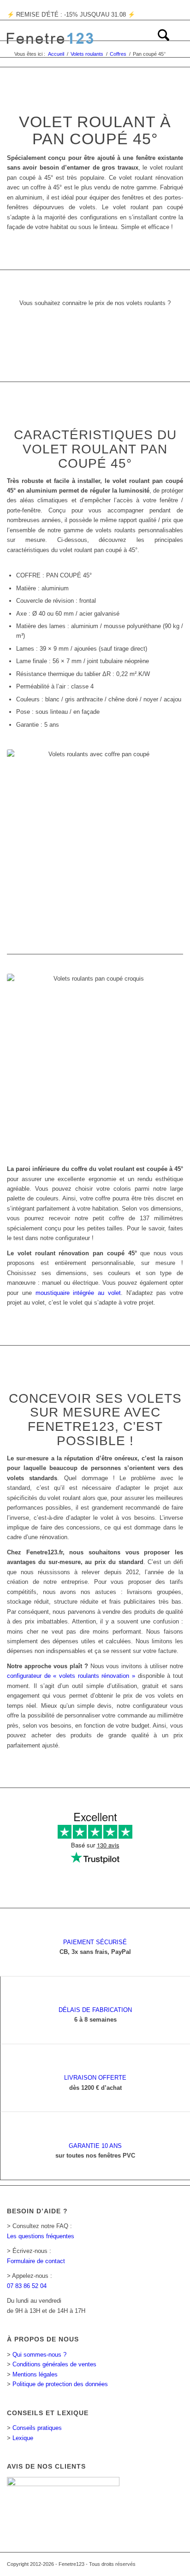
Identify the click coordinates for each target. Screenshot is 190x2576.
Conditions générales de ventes (54, 2364)
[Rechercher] (159, 39)
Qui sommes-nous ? (39, 2355)
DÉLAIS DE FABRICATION (95, 2010)
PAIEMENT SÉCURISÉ (95, 1942)
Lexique (23, 2438)
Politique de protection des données (60, 2384)
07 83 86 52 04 (27, 2286)
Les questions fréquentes (41, 2236)
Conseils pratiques (37, 2428)
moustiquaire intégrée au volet (78, 1293)
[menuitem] (159, 39)
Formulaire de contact (36, 2261)
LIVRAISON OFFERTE (95, 2078)
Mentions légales (35, 2374)
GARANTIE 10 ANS (95, 2146)
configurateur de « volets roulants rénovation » (71, 1676)
